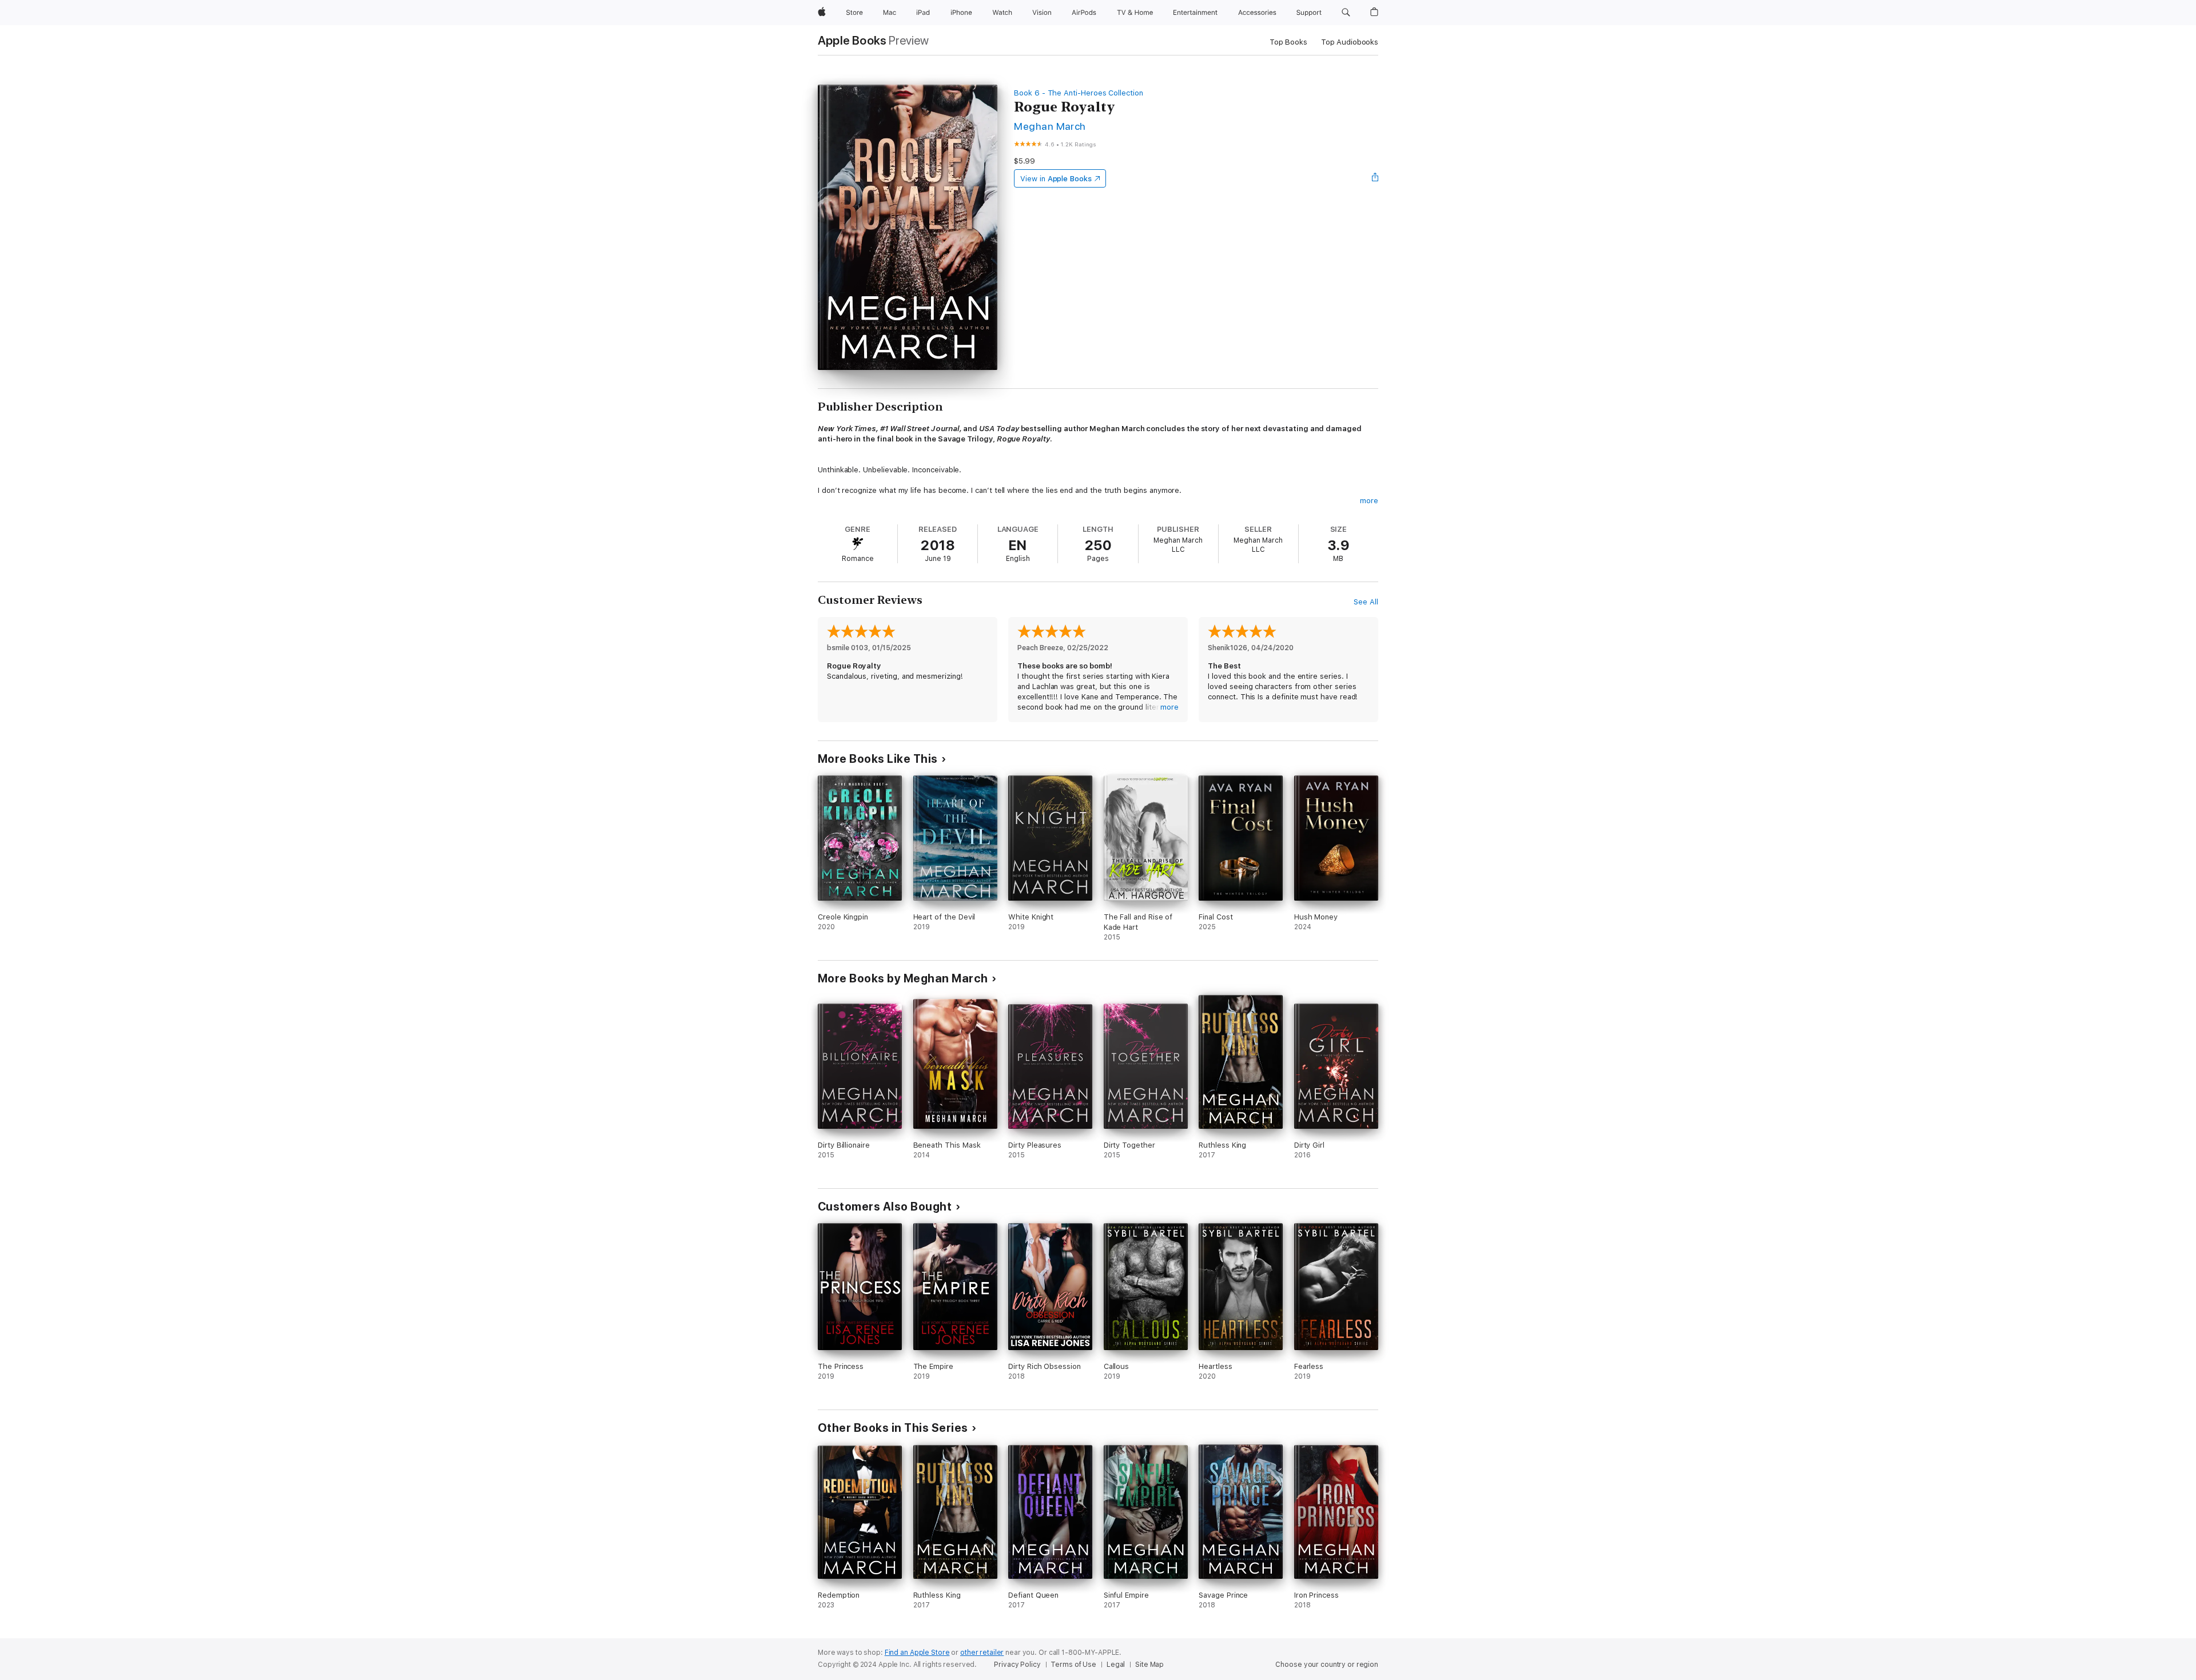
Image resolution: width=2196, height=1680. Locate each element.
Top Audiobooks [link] (1350, 42)
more (1369, 501)
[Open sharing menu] (1375, 178)
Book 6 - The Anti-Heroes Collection (1079, 93)
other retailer (982, 1653)
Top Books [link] (1288, 42)
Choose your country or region (1327, 1665)
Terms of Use (1073, 1665)
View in (1056, 179)
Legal (1116, 1665)
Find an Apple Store (917, 1653)
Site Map (1149, 1665)
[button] (1346, 13)
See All (1366, 602)
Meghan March (1050, 126)
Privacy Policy (1017, 1665)
